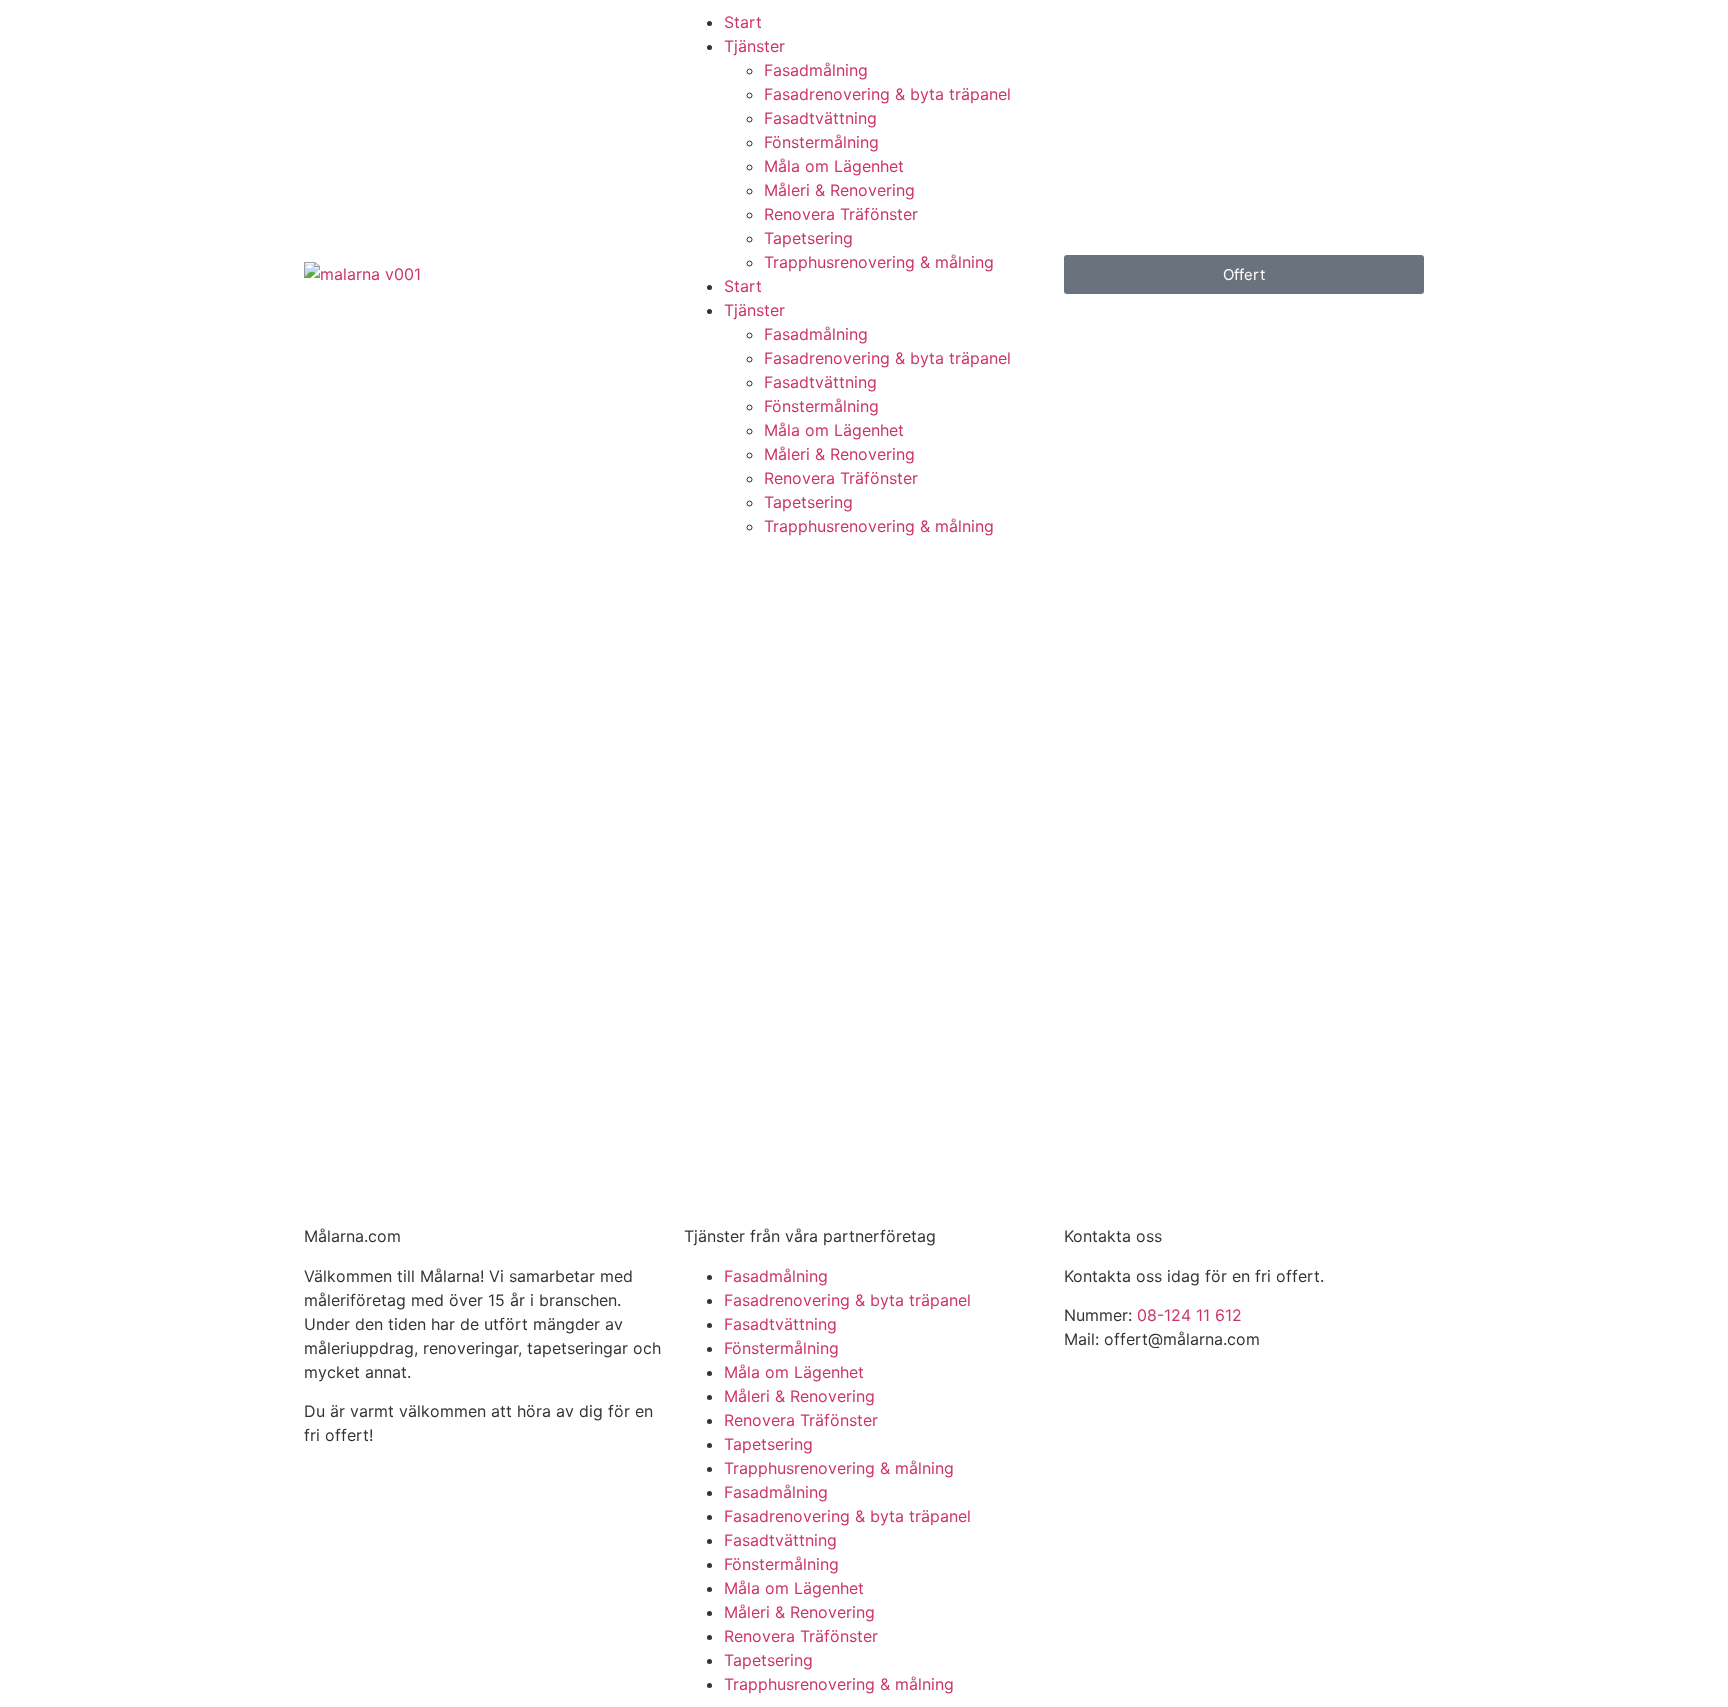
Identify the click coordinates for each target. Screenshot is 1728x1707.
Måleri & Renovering (839, 190)
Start (743, 22)
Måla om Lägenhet (834, 166)
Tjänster (754, 46)
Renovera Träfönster (841, 214)
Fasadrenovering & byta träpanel (887, 94)
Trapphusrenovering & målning (879, 262)
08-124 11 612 (1189, 1315)
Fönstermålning (821, 142)
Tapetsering (808, 238)
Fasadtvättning (820, 118)
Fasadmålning (816, 70)
